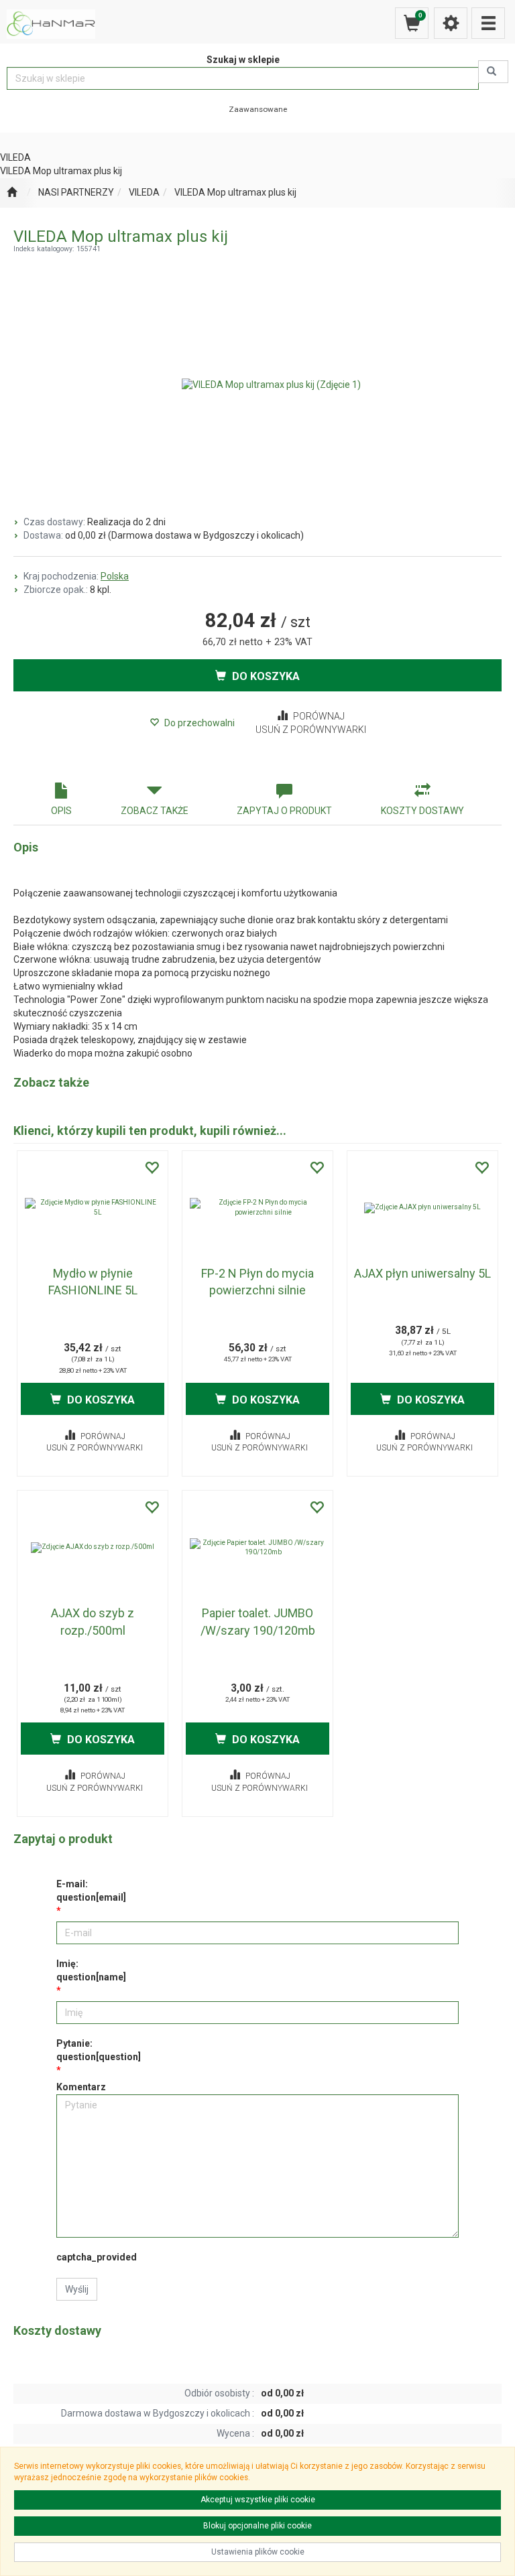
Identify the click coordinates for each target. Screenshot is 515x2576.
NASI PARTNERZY (76, 192)
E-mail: (91, 1891)
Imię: (91, 1970)
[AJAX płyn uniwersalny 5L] (422, 1208)
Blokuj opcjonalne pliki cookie (257, 2526)
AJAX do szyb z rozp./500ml (93, 1622)
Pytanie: (99, 2050)
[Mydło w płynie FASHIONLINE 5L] (93, 1208)
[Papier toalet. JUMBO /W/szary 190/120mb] (257, 1548)
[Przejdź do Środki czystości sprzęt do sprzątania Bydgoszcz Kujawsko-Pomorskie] (12, 193)
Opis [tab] (61, 811)
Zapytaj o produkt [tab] (284, 811)
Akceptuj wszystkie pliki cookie (258, 2500)
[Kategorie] (488, 23)
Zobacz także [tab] (155, 811)
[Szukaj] (493, 72)
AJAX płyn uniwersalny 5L (422, 1273)
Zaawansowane (258, 109)
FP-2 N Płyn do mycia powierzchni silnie (257, 1282)
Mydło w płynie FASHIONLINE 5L (93, 1282)
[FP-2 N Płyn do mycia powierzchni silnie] (257, 1208)
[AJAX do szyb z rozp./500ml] (93, 1548)
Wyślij (77, 2289)
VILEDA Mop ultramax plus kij (235, 192)
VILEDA (144, 192)
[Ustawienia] (451, 23)
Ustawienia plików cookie (258, 2552)
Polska (115, 576)
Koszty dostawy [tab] (422, 811)
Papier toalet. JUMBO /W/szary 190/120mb (258, 1622)
